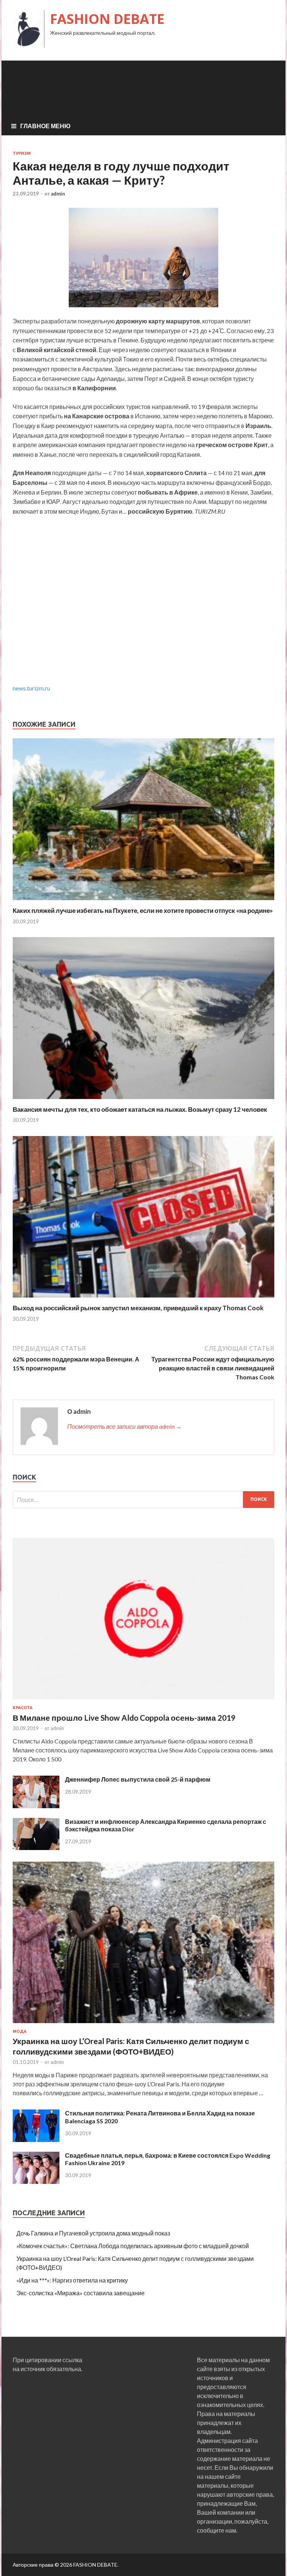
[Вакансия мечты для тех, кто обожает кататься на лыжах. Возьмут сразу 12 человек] (143, 1101)
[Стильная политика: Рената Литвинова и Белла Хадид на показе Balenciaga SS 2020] (36, 2140)
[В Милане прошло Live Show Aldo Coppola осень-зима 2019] (143, 1701)
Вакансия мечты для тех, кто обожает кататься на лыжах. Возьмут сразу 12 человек (140, 1109)
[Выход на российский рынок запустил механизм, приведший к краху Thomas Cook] (143, 1299)
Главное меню (45, 126)
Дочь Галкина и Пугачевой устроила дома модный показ (93, 2233)
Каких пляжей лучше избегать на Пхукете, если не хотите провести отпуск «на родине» (143, 910)
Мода (20, 2031)
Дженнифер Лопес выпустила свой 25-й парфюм (138, 1779)
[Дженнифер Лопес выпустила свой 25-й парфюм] (36, 1806)
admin (58, 194)
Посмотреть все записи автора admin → (124, 1426)
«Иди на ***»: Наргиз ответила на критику (72, 2280)
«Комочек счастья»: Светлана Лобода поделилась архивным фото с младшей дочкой (133, 2246)
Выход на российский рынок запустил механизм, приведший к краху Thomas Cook (138, 1308)
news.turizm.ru (31, 688)
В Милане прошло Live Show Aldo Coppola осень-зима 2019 (124, 1718)
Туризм (22, 153)
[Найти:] (143, 1500)
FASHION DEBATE (107, 19)
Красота (23, 1708)
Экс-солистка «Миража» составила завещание (81, 2293)
